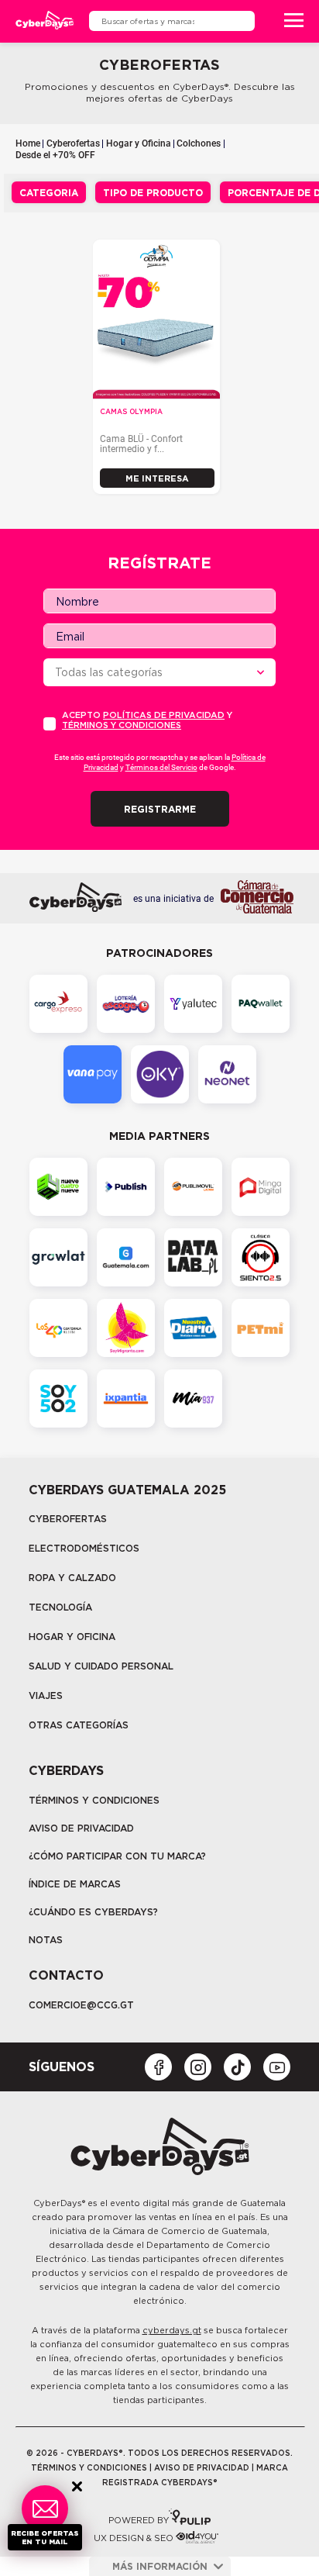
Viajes (46, 1695)
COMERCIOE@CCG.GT (81, 2005)
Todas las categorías (109, 672)
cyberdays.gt (172, 2330)
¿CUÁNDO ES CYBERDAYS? (93, 1912)
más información (160, 2566)
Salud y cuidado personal (101, 1666)
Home (28, 143)
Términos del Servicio (161, 767)
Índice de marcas (75, 1884)
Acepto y (147, 720)
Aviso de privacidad (81, 1828)
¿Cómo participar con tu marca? (117, 1856)
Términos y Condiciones (94, 1800)
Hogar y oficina (72, 1637)
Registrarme (160, 809)
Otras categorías (79, 1725)
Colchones (199, 143)
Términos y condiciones (122, 725)
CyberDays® (59, 2203)
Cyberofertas (73, 143)
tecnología (60, 1607)
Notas (46, 1940)
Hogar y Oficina (139, 143)
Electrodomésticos (84, 1548)
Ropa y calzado (72, 1578)
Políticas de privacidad (164, 715)
